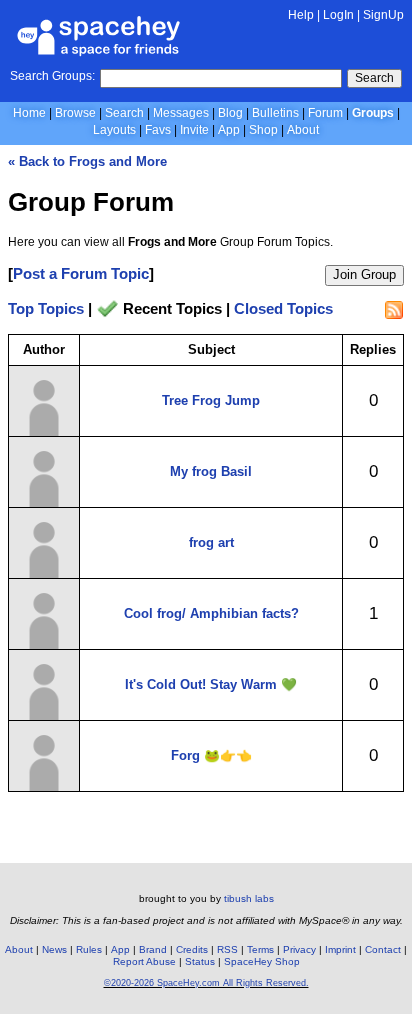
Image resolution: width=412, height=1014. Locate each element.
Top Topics (46, 309)
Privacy (299, 949)
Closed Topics (283, 309)
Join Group (364, 274)
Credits (192, 949)
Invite (194, 130)
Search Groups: (52, 76)
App (229, 130)
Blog (230, 113)
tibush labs (249, 898)
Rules (89, 949)
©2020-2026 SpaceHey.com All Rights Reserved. (206, 983)
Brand (153, 949)
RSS (227, 949)
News (54, 949)
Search (374, 78)
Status (200, 961)
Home (29, 113)
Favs (158, 130)
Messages (181, 113)
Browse (75, 113)
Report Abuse (144, 961)
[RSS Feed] (394, 310)
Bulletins (275, 113)
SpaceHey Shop (262, 961)
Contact (383, 949)
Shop (263, 130)
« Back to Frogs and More (87, 161)
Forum (325, 113)
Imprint (340, 949)
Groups (373, 113)
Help (301, 15)
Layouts (114, 130)
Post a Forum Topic (81, 273)
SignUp (383, 15)
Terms (260, 949)
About (303, 130)
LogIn (338, 15)
